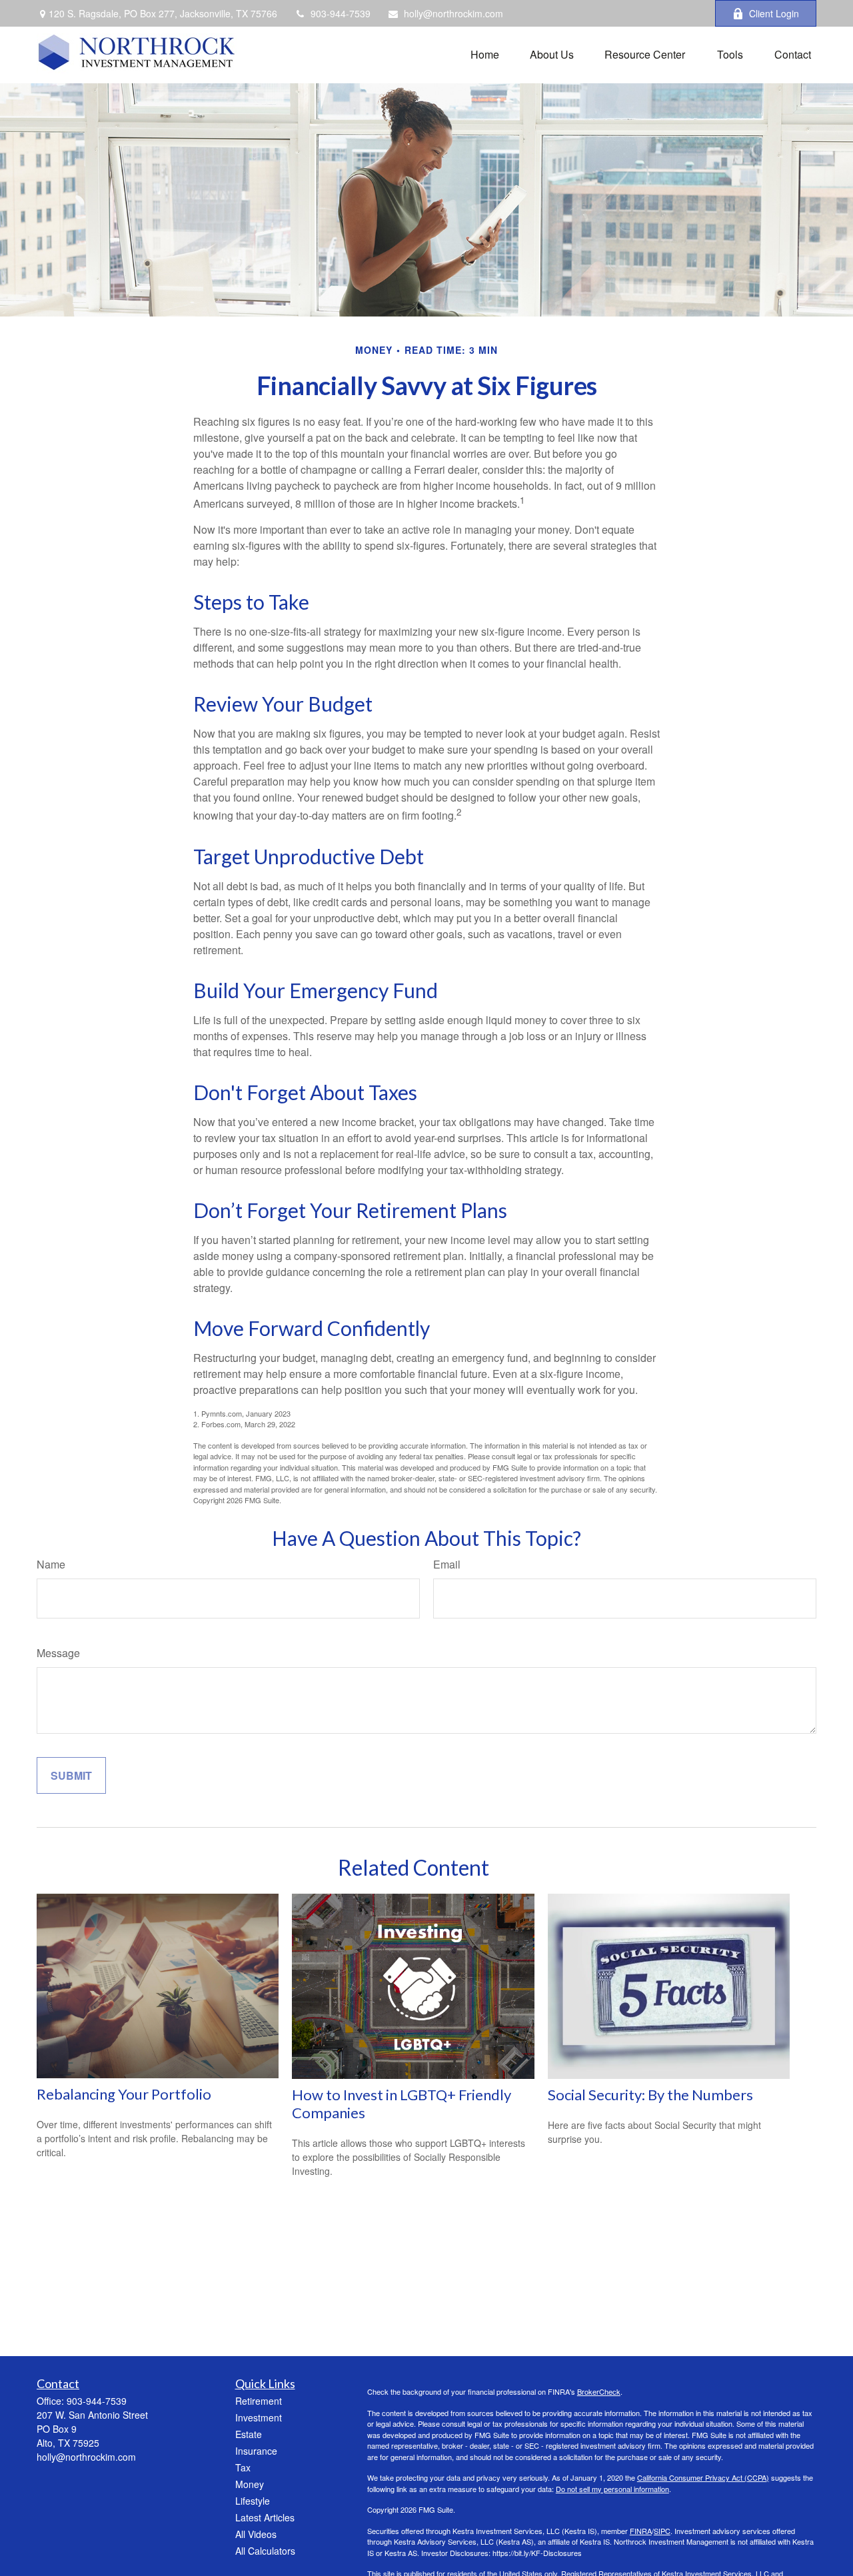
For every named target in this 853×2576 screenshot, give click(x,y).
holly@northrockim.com (453, 13)
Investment (259, 2417)
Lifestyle (253, 2501)
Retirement (259, 2401)
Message (58, 1653)
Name (51, 1564)
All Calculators (265, 2551)
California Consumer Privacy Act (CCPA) (703, 2477)
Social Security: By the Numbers (650, 2095)
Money (250, 2484)
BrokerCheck (599, 2391)
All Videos (256, 2534)
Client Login (774, 13)
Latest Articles (265, 2517)
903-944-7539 (341, 13)
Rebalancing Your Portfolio (124, 2094)
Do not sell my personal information (612, 2489)
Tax (243, 2467)
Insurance (256, 2451)
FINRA (641, 2531)
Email (447, 1564)
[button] (485, 53)
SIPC (662, 2531)
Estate (249, 2434)
